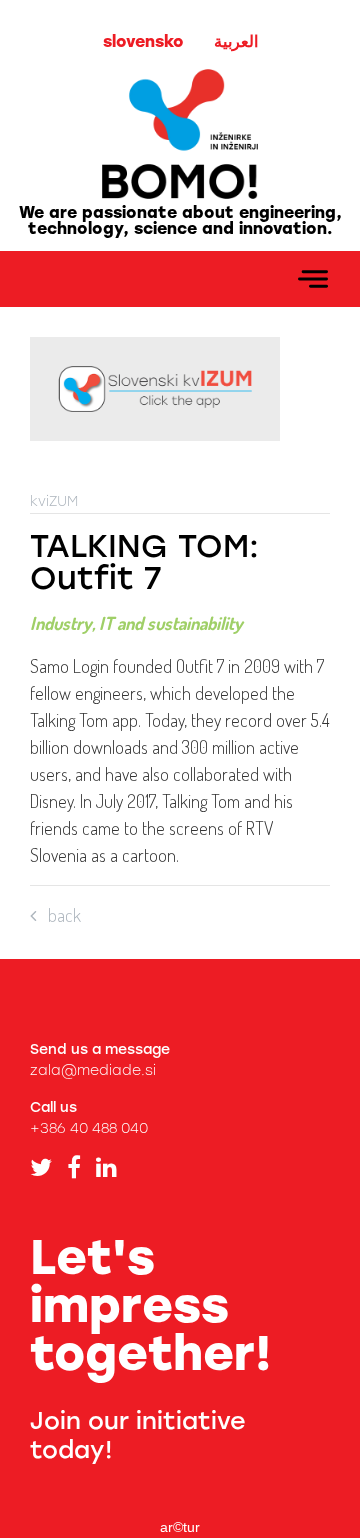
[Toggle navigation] (313, 279)
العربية (236, 41)
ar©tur (180, 1527)
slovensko (143, 41)
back (58, 915)
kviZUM (54, 501)
